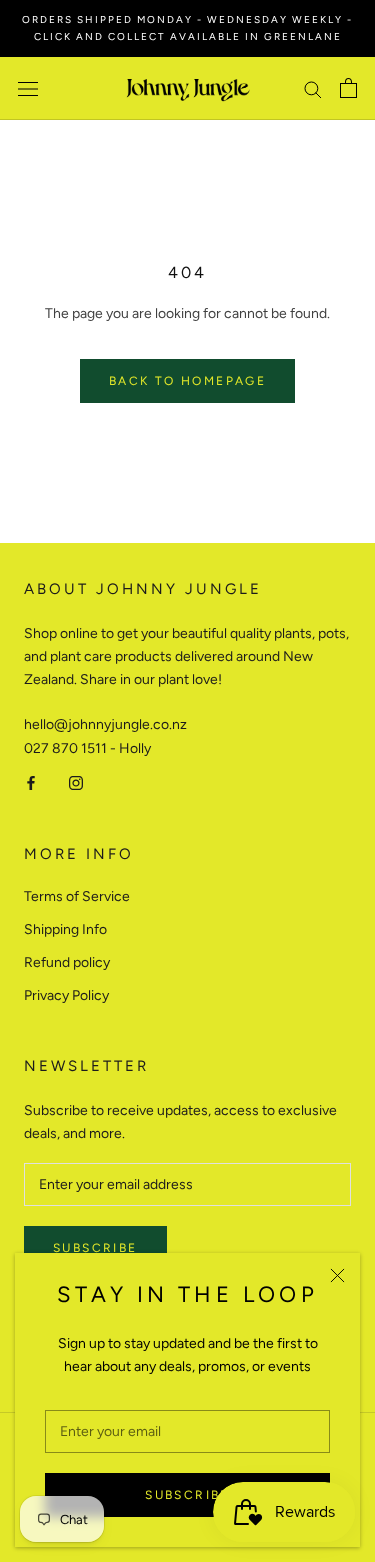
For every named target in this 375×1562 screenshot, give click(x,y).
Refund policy (67, 962)
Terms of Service (77, 896)
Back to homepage (187, 381)
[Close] (337, 1275)
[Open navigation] (28, 88)
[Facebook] (31, 782)
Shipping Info (65, 929)
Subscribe (187, 1495)
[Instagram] (76, 782)
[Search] (313, 88)
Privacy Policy (66, 995)
